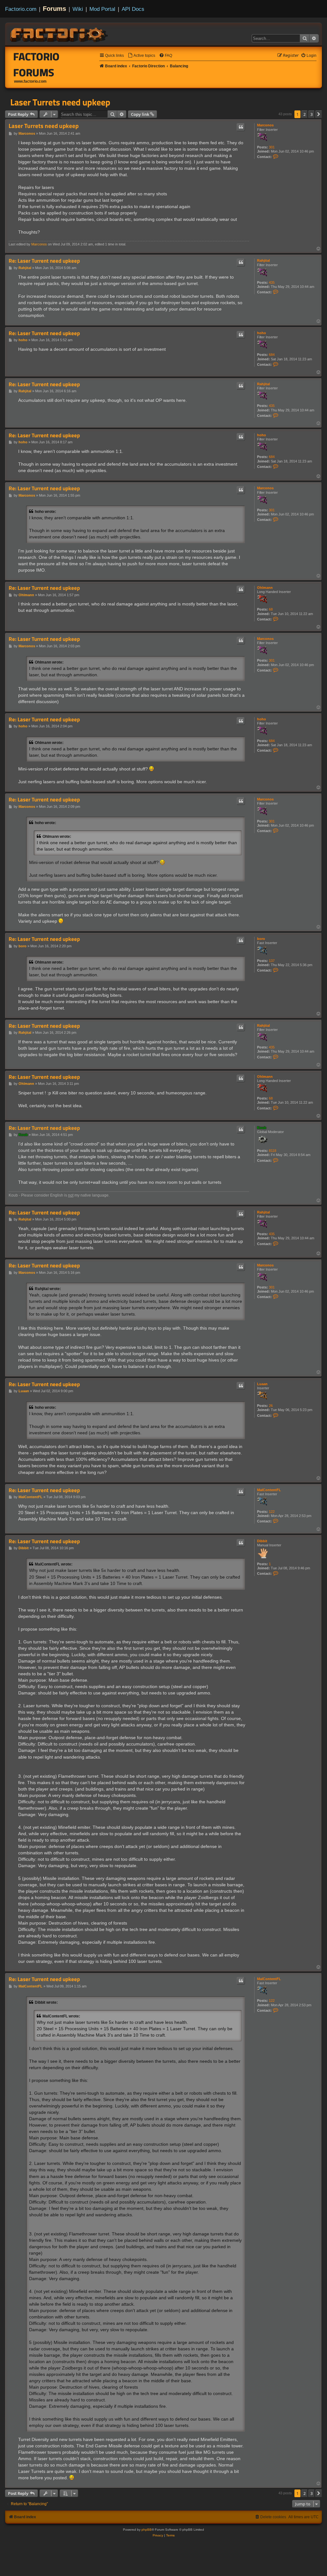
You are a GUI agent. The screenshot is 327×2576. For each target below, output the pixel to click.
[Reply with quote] (241, 127)
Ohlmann (265, 588)
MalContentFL (269, 1490)
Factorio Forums (37, 64)
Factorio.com (21, 9)
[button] (319, 114)
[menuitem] (141, 56)
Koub (262, 1128)
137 (272, 961)
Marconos (265, 125)
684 (272, 355)
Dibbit (262, 1541)
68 (271, 609)
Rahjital (263, 260)
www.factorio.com (30, 81)
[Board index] (59, 34)
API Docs (133, 9)
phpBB (147, 2530)
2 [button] (304, 114)
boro (261, 939)
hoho (262, 333)
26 (271, 1406)
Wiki (78, 9)
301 (272, 147)
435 (272, 282)
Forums (54, 9)
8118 (273, 1151)
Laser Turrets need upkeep (60, 102)
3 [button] (312, 114)
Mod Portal (102, 9)
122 (272, 1512)
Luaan (262, 1384)
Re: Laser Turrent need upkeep (44, 261)
